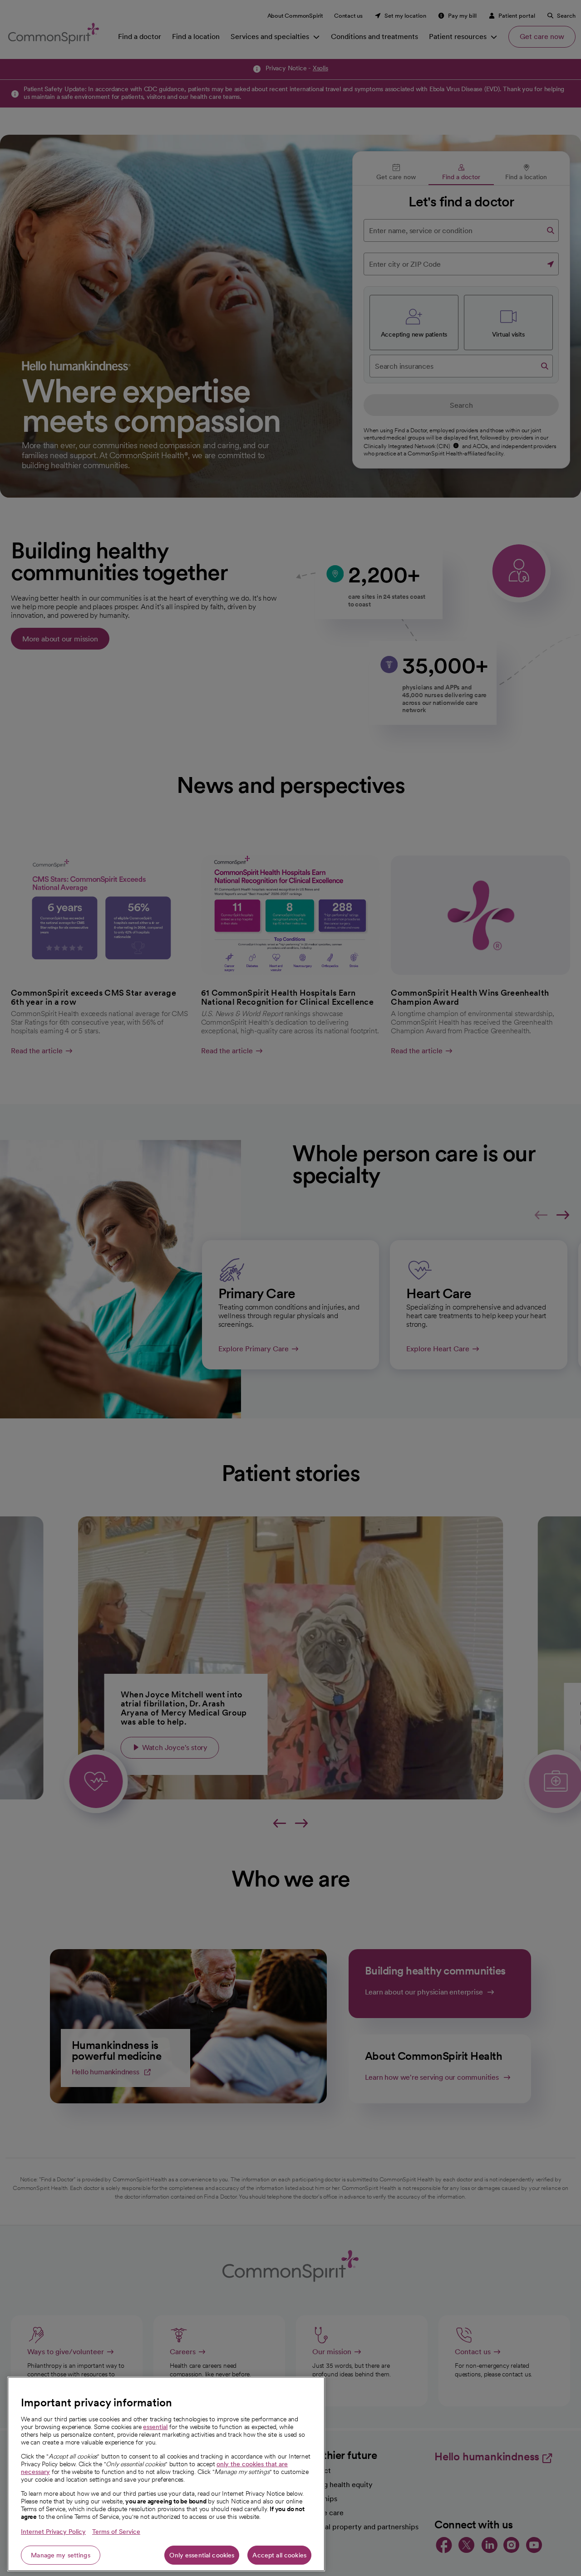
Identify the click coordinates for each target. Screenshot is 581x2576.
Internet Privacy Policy (53, 2532)
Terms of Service (116, 2532)
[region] (166, 2474)
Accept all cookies (279, 2555)
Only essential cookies (202, 2555)
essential (155, 2427)
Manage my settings (61, 2555)
